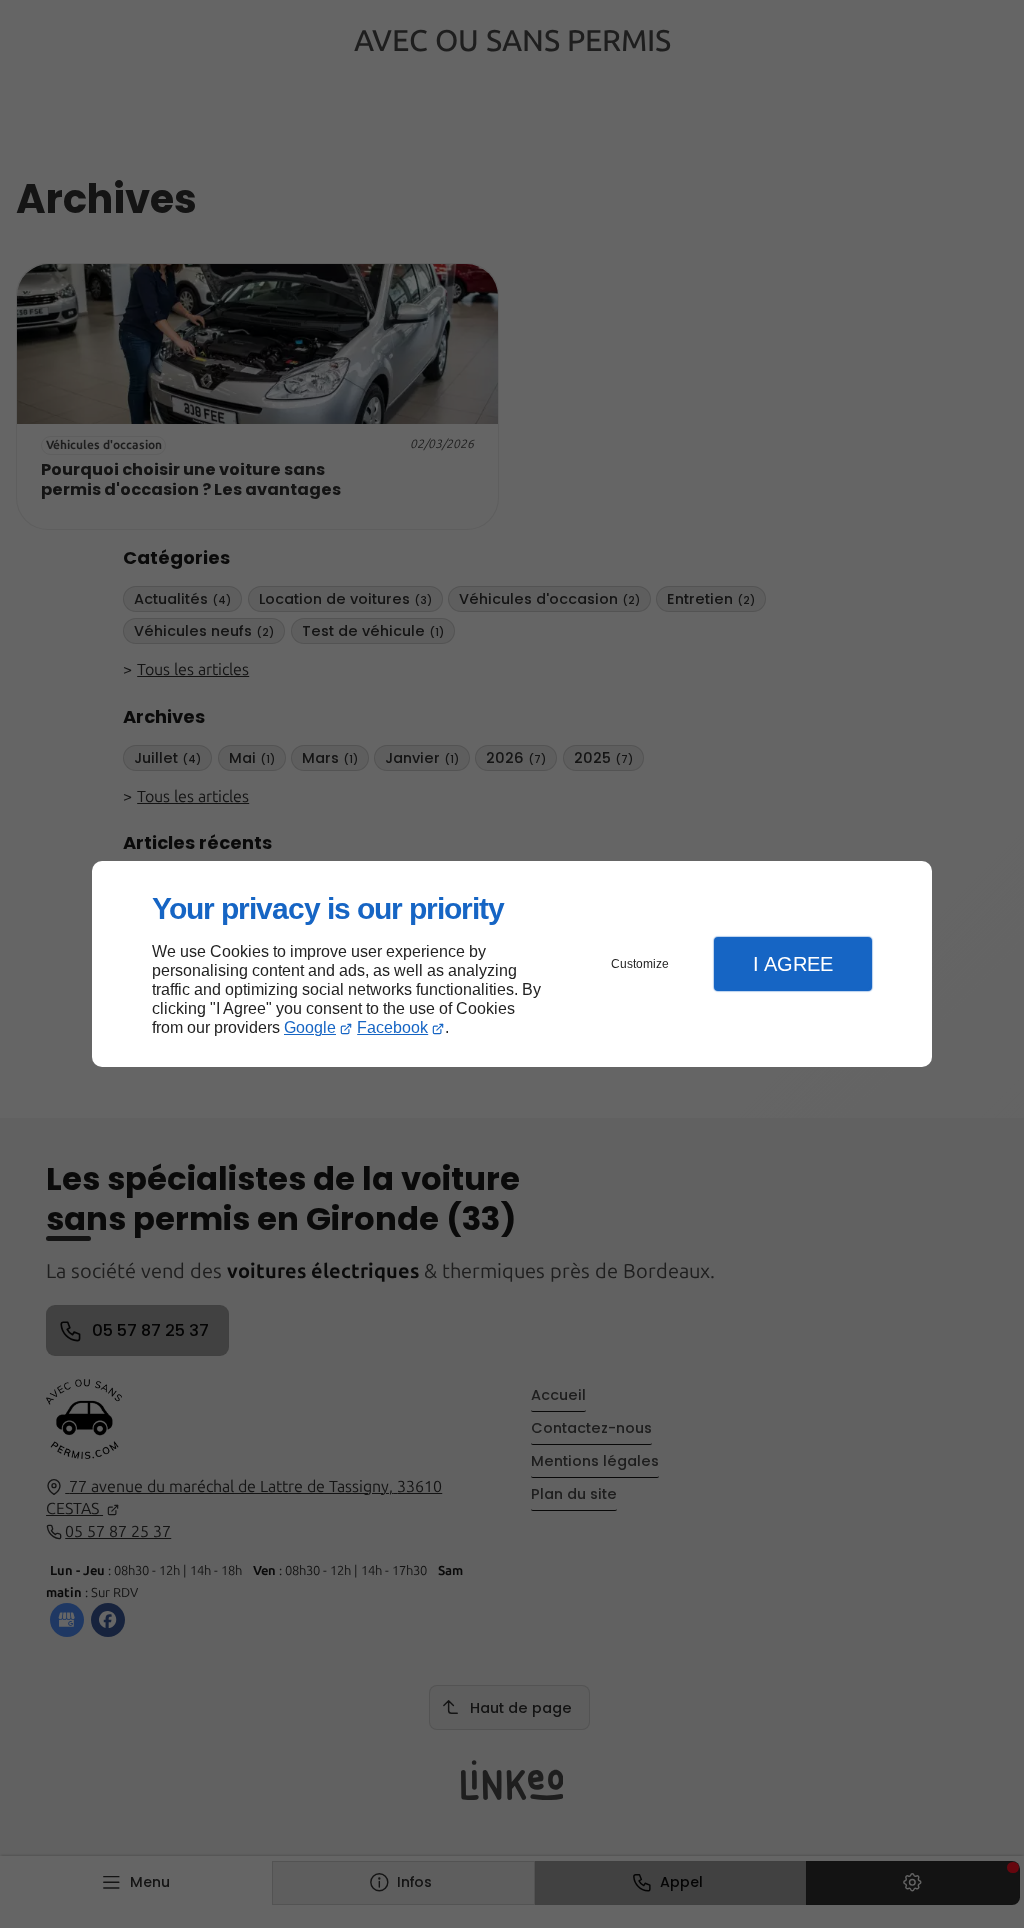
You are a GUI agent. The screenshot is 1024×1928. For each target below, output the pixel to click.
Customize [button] (640, 964)
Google (310, 1027)
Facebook (392, 1027)
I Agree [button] (793, 964)
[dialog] (512, 964)
